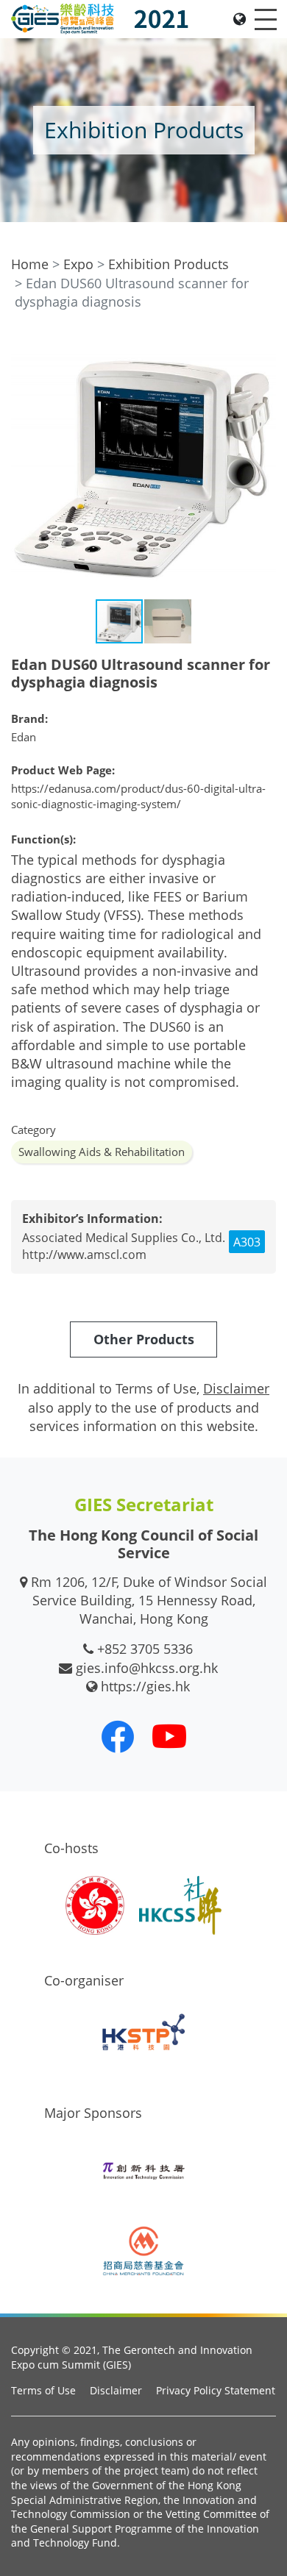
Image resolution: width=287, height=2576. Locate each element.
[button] (263, 346)
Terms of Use (43, 2390)
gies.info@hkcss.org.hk (147, 1668)
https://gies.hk (145, 1686)
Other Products (144, 1339)
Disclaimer (116, 2390)
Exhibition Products (169, 264)
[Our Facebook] (118, 1736)
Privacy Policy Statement (216, 2390)
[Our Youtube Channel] (169, 1736)
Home (30, 264)
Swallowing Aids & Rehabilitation (102, 1152)
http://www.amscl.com (84, 1255)
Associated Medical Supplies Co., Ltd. (124, 1238)
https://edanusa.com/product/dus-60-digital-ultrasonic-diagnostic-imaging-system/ (138, 796)
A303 (247, 1242)
